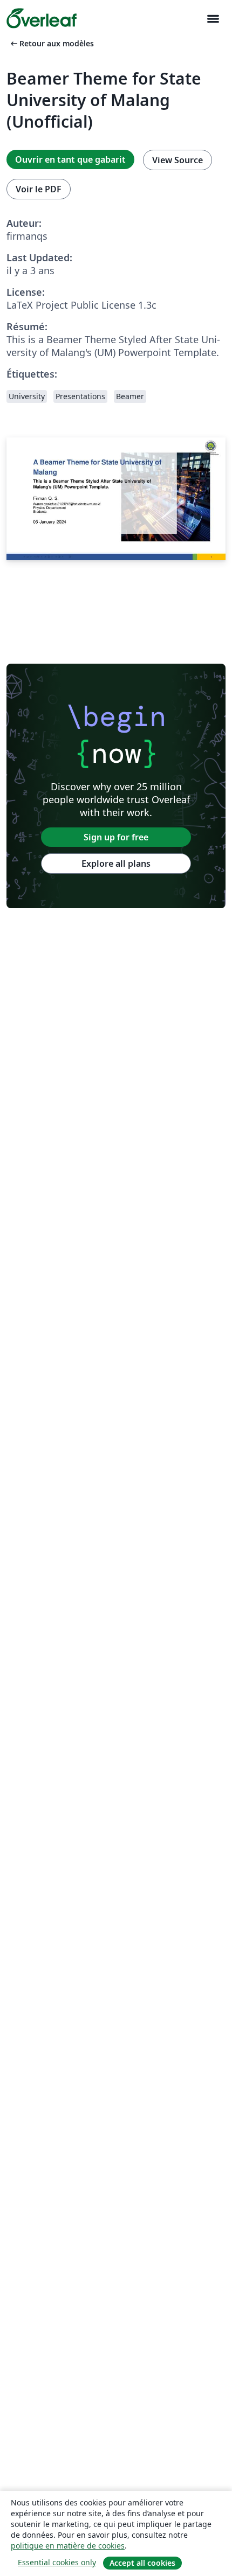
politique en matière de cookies (68, 2546)
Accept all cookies (142, 2563)
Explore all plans (116, 864)
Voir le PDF (39, 189)
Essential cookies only (57, 2562)
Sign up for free (116, 837)
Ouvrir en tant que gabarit (70, 159)
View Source (178, 160)
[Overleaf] (42, 18)
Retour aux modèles (51, 43)
